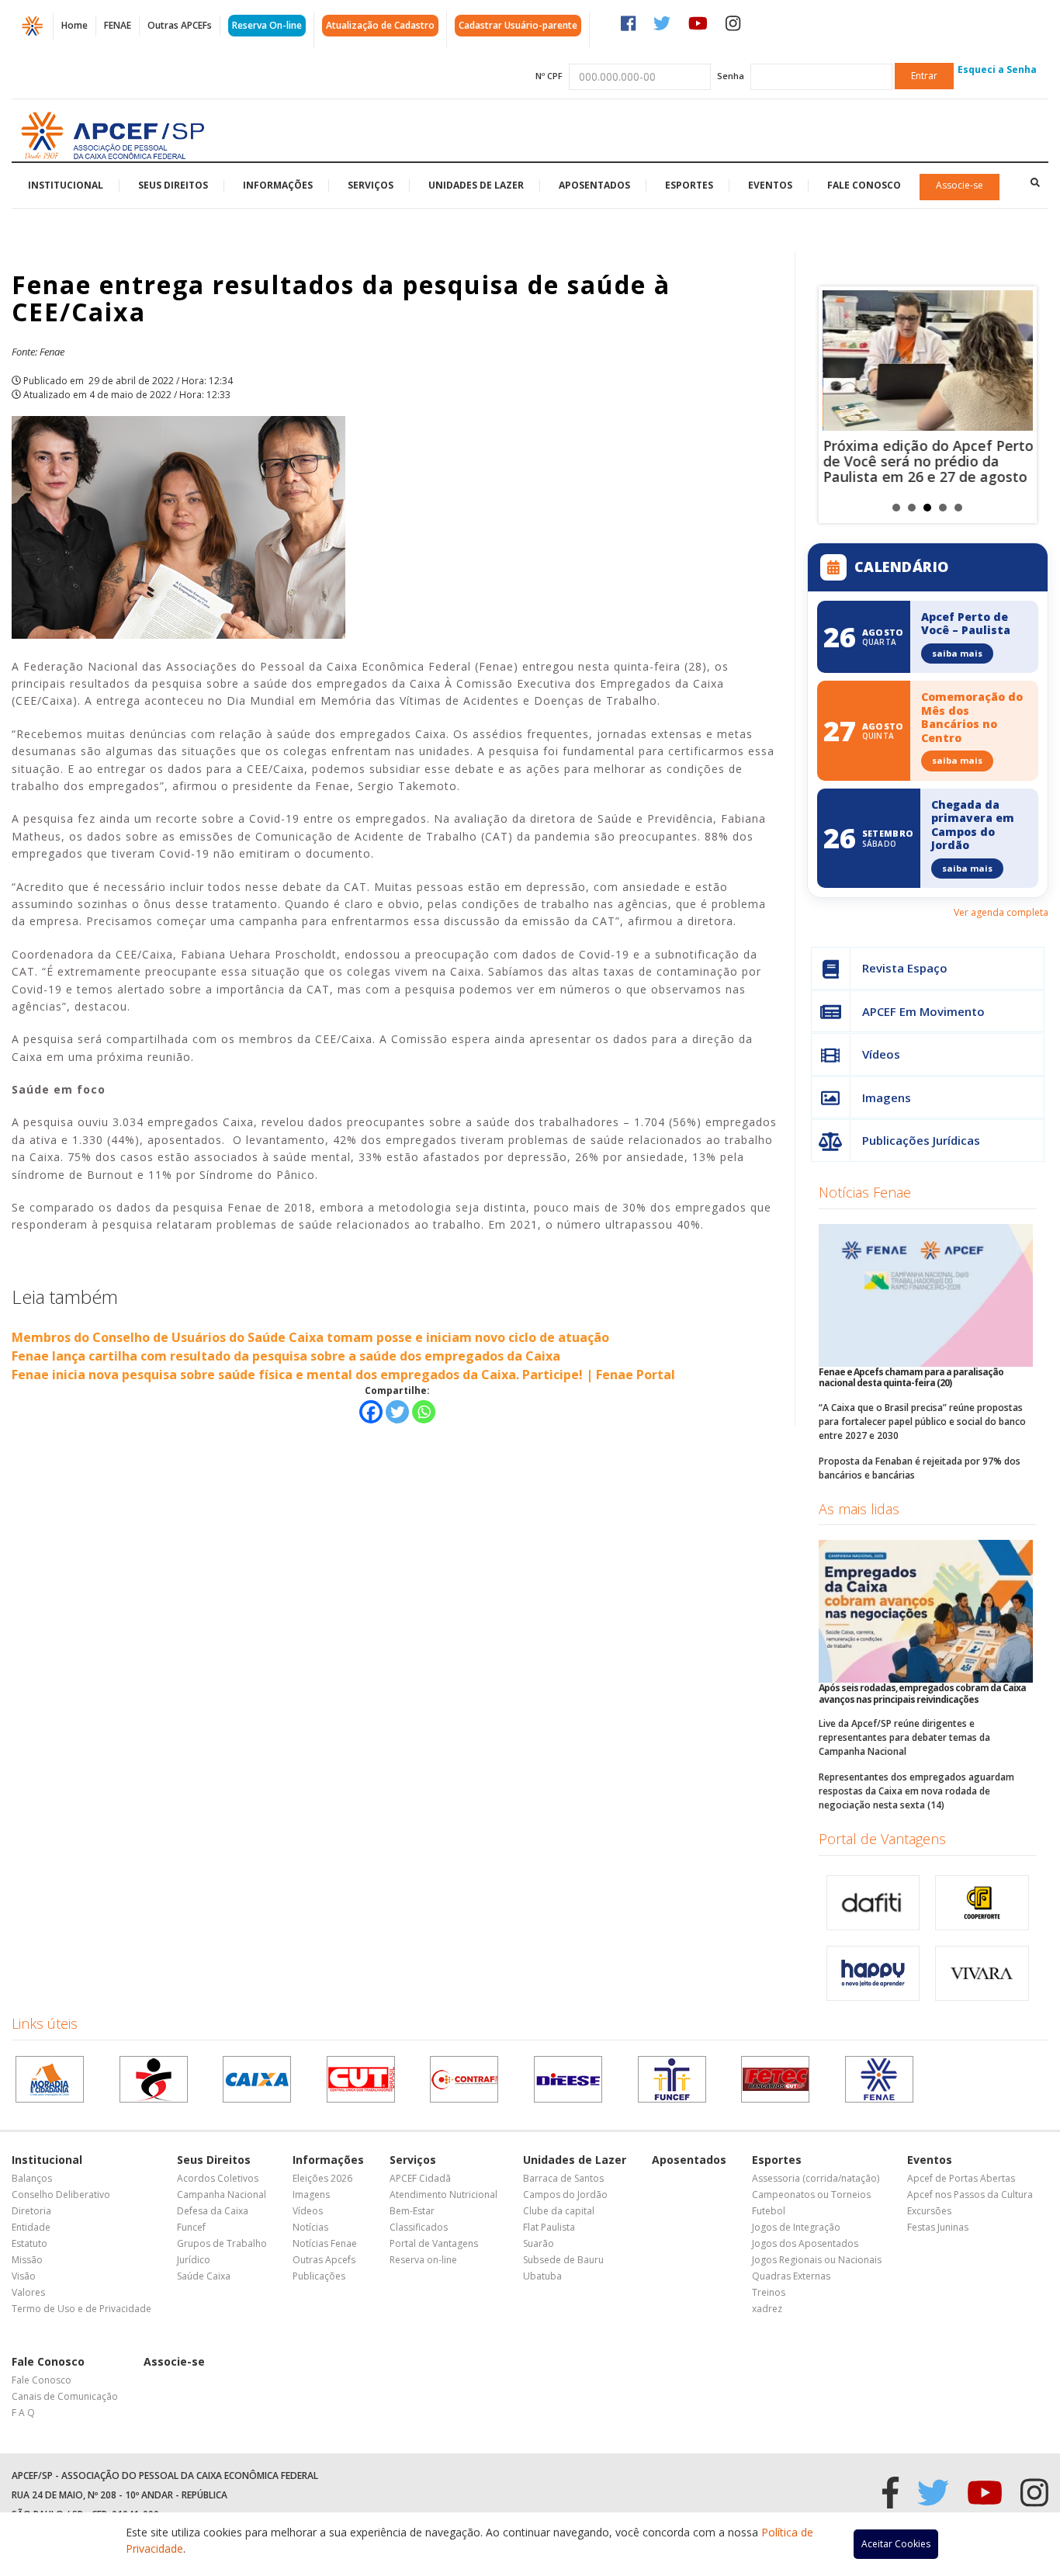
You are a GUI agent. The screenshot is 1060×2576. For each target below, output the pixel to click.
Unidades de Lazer (476, 185)
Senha (731, 76)
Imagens (887, 1097)
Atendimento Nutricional (443, 2195)
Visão (24, 2276)
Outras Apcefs (324, 2260)
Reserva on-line (423, 2260)
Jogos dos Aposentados (805, 2243)
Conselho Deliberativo (61, 2195)
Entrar (924, 76)
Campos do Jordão (565, 2195)
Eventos (770, 185)
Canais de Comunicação (65, 2396)
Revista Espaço (905, 968)
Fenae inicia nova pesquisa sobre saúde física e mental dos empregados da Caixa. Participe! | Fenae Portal (343, 1375)
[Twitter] (397, 1412)
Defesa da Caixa (213, 2211)
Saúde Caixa (204, 2276)
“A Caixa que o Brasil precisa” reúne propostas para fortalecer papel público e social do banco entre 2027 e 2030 (922, 1421)
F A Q (23, 2413)
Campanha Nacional (222, 2195)
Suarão (539, 2243)
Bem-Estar (412, 2211)
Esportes (689, 185)
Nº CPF (549, 76)
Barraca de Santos (563, 2178)
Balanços (32, 2178)
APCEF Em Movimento (923, 1011)
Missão (27, 2260)
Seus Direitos (173, 185)
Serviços (371, 185)
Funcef (191, 2227)
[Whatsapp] (424, 1412)
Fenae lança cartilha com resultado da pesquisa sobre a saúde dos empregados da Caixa (286, 1356)
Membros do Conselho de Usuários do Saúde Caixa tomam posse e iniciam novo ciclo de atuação (310, 1337)
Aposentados (594, 185)
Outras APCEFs (180, 25)
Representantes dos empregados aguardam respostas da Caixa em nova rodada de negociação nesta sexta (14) (916, 1791)
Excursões (929, 2211)
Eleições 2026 (322, 2178)
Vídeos (881, 1054)
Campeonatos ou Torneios (811, 2195)
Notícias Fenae (865, 1192)
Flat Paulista (549, 2227)
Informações (278, 185)
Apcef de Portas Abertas (961, 2178)
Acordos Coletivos (218, 2178)
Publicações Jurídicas (921, 1140)
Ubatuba (542, 2276)
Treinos (769, 2292)
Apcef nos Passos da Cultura (970, 2195)
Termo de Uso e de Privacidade (81, 2309)
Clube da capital (559, 2211)
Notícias (310, 2227)
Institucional (66, 185)
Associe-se (960, 185)
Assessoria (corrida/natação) (816, 2178)
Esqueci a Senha (997, 69)
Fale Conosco (864, 185)
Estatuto (29, 2243)
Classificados (419, 2227)
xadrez (767, 2309)
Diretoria (31, 2211)
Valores (28, 2292)
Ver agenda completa (1001, 912)
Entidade (31, 2227)
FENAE (118, 25)
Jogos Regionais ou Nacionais (817, 2260)
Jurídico (194, 2260)
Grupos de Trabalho (222, 2243)
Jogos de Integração (796, 2227)
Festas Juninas (938, 2227)
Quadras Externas (791, 2276)
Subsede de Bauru (563, 2260)
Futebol (769, 2211)
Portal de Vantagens (882, 1839)
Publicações (319, 2276)
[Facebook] (371, 1412)
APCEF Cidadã (420, 2178)
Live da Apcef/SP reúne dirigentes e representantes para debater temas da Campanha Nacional (904, 1737)
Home (74, 25)
